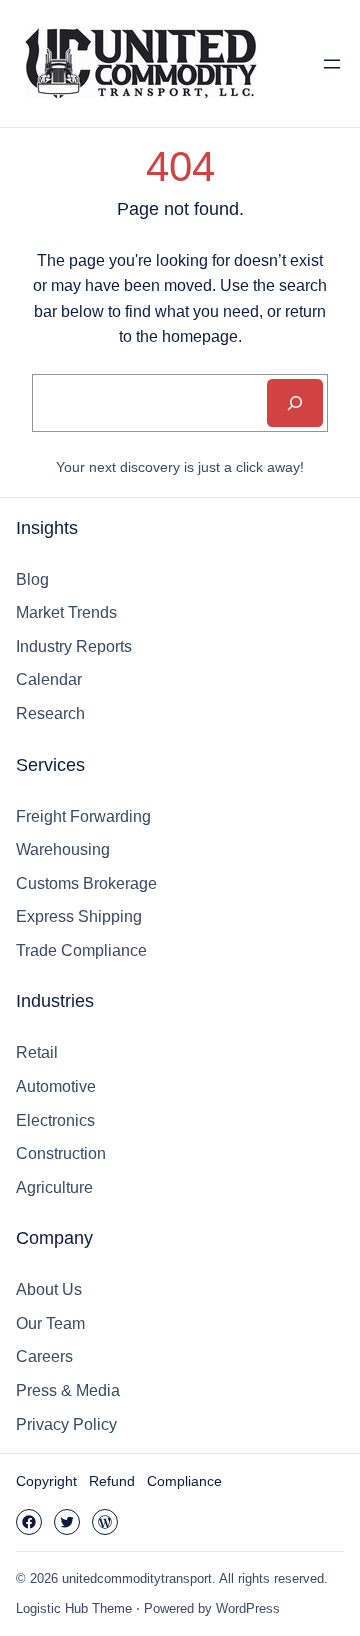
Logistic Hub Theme (74, 1608)
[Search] (295, 403)
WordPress (248, 1608)
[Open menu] (332, 64)
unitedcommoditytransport (137, 1578)
